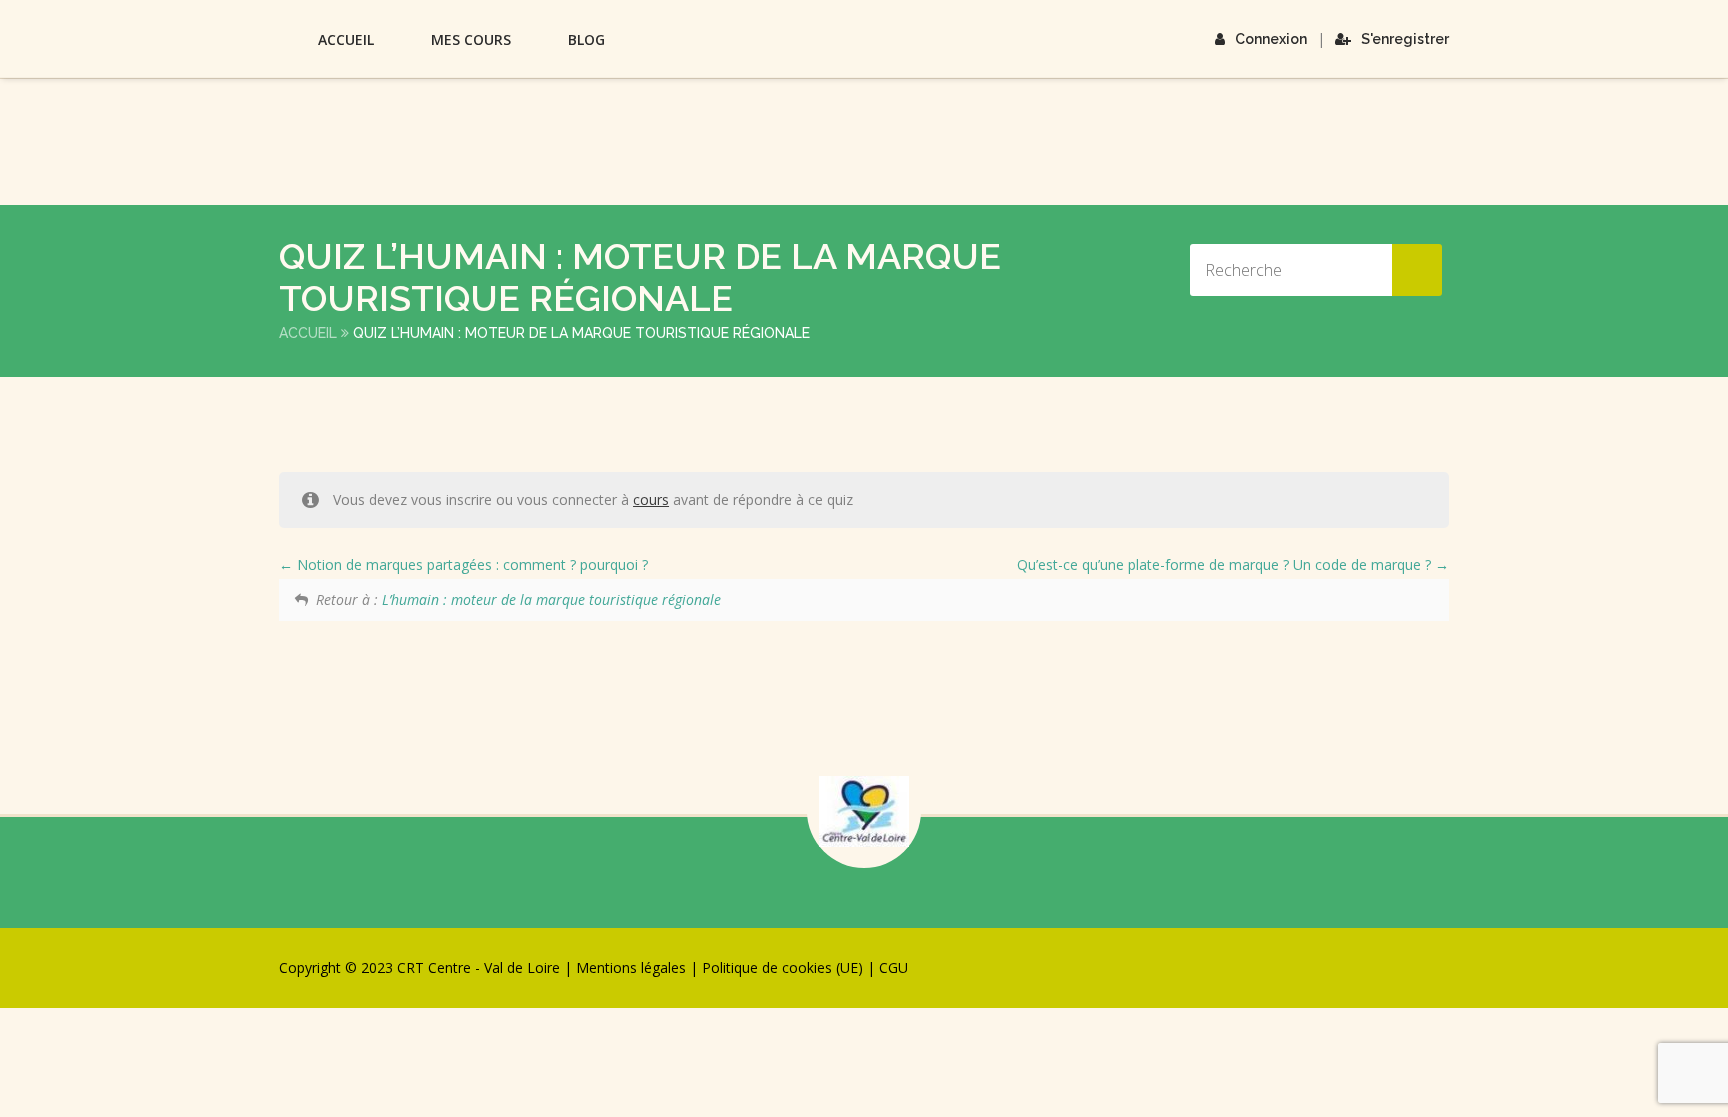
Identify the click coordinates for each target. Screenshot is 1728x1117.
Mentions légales (631, 967)
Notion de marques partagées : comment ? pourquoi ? (470, 564)
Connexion (1271, 39)
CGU (893, 967)
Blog (586, 39)
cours (651, 499)
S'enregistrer (1405, 39)
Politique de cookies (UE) (782, 967)
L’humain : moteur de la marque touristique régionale (551, 599)
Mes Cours (471, 39)
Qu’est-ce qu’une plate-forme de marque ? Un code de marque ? (1226, 564)
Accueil (346, 39)
